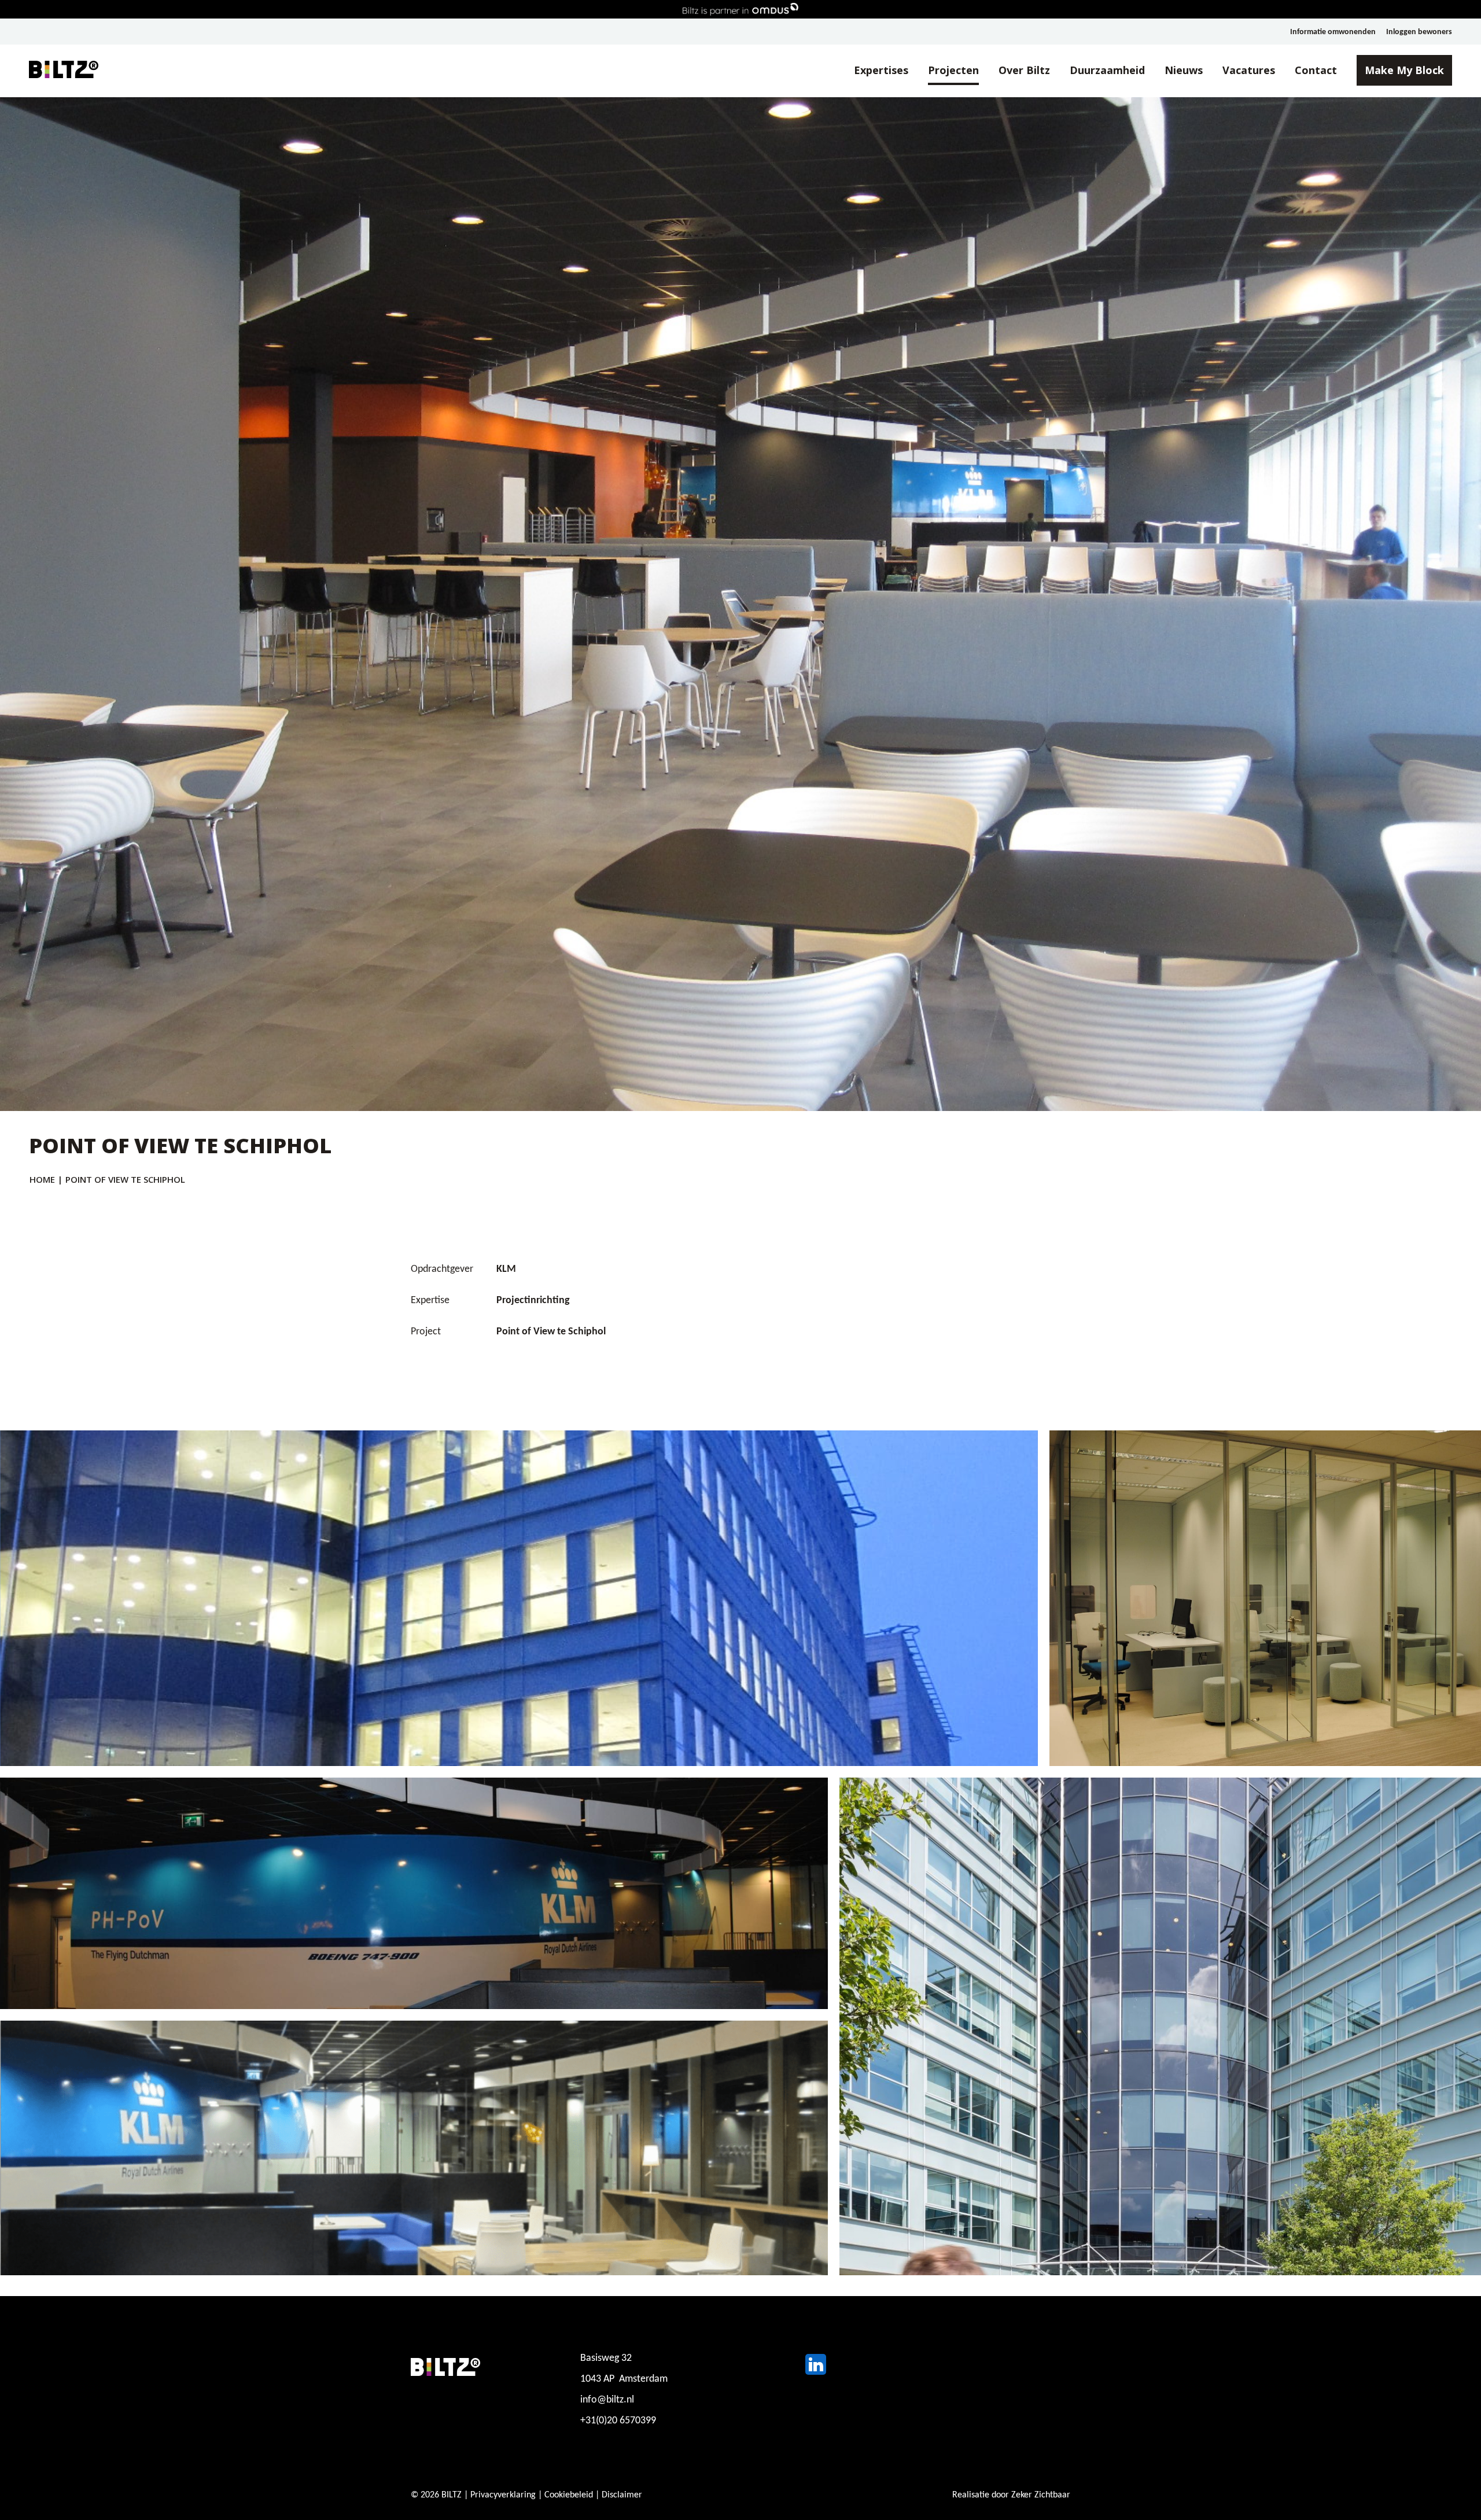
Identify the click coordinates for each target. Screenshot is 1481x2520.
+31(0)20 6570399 (618, 2421)
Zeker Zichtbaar (1041, 2495)
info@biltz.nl (607, 2400)
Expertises (881, 70)
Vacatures (1249, 70)
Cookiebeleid (569, 2495)
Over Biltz (1024, 70)
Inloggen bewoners (1419, 32)
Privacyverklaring (503, 2495)
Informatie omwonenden (1333, 32)
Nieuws (1184, 70)
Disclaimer (622, 2495)
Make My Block (1404, 70)
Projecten (953, 70)
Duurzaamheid (1107, 70)
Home (42, 1179)
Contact (1316, 70)
